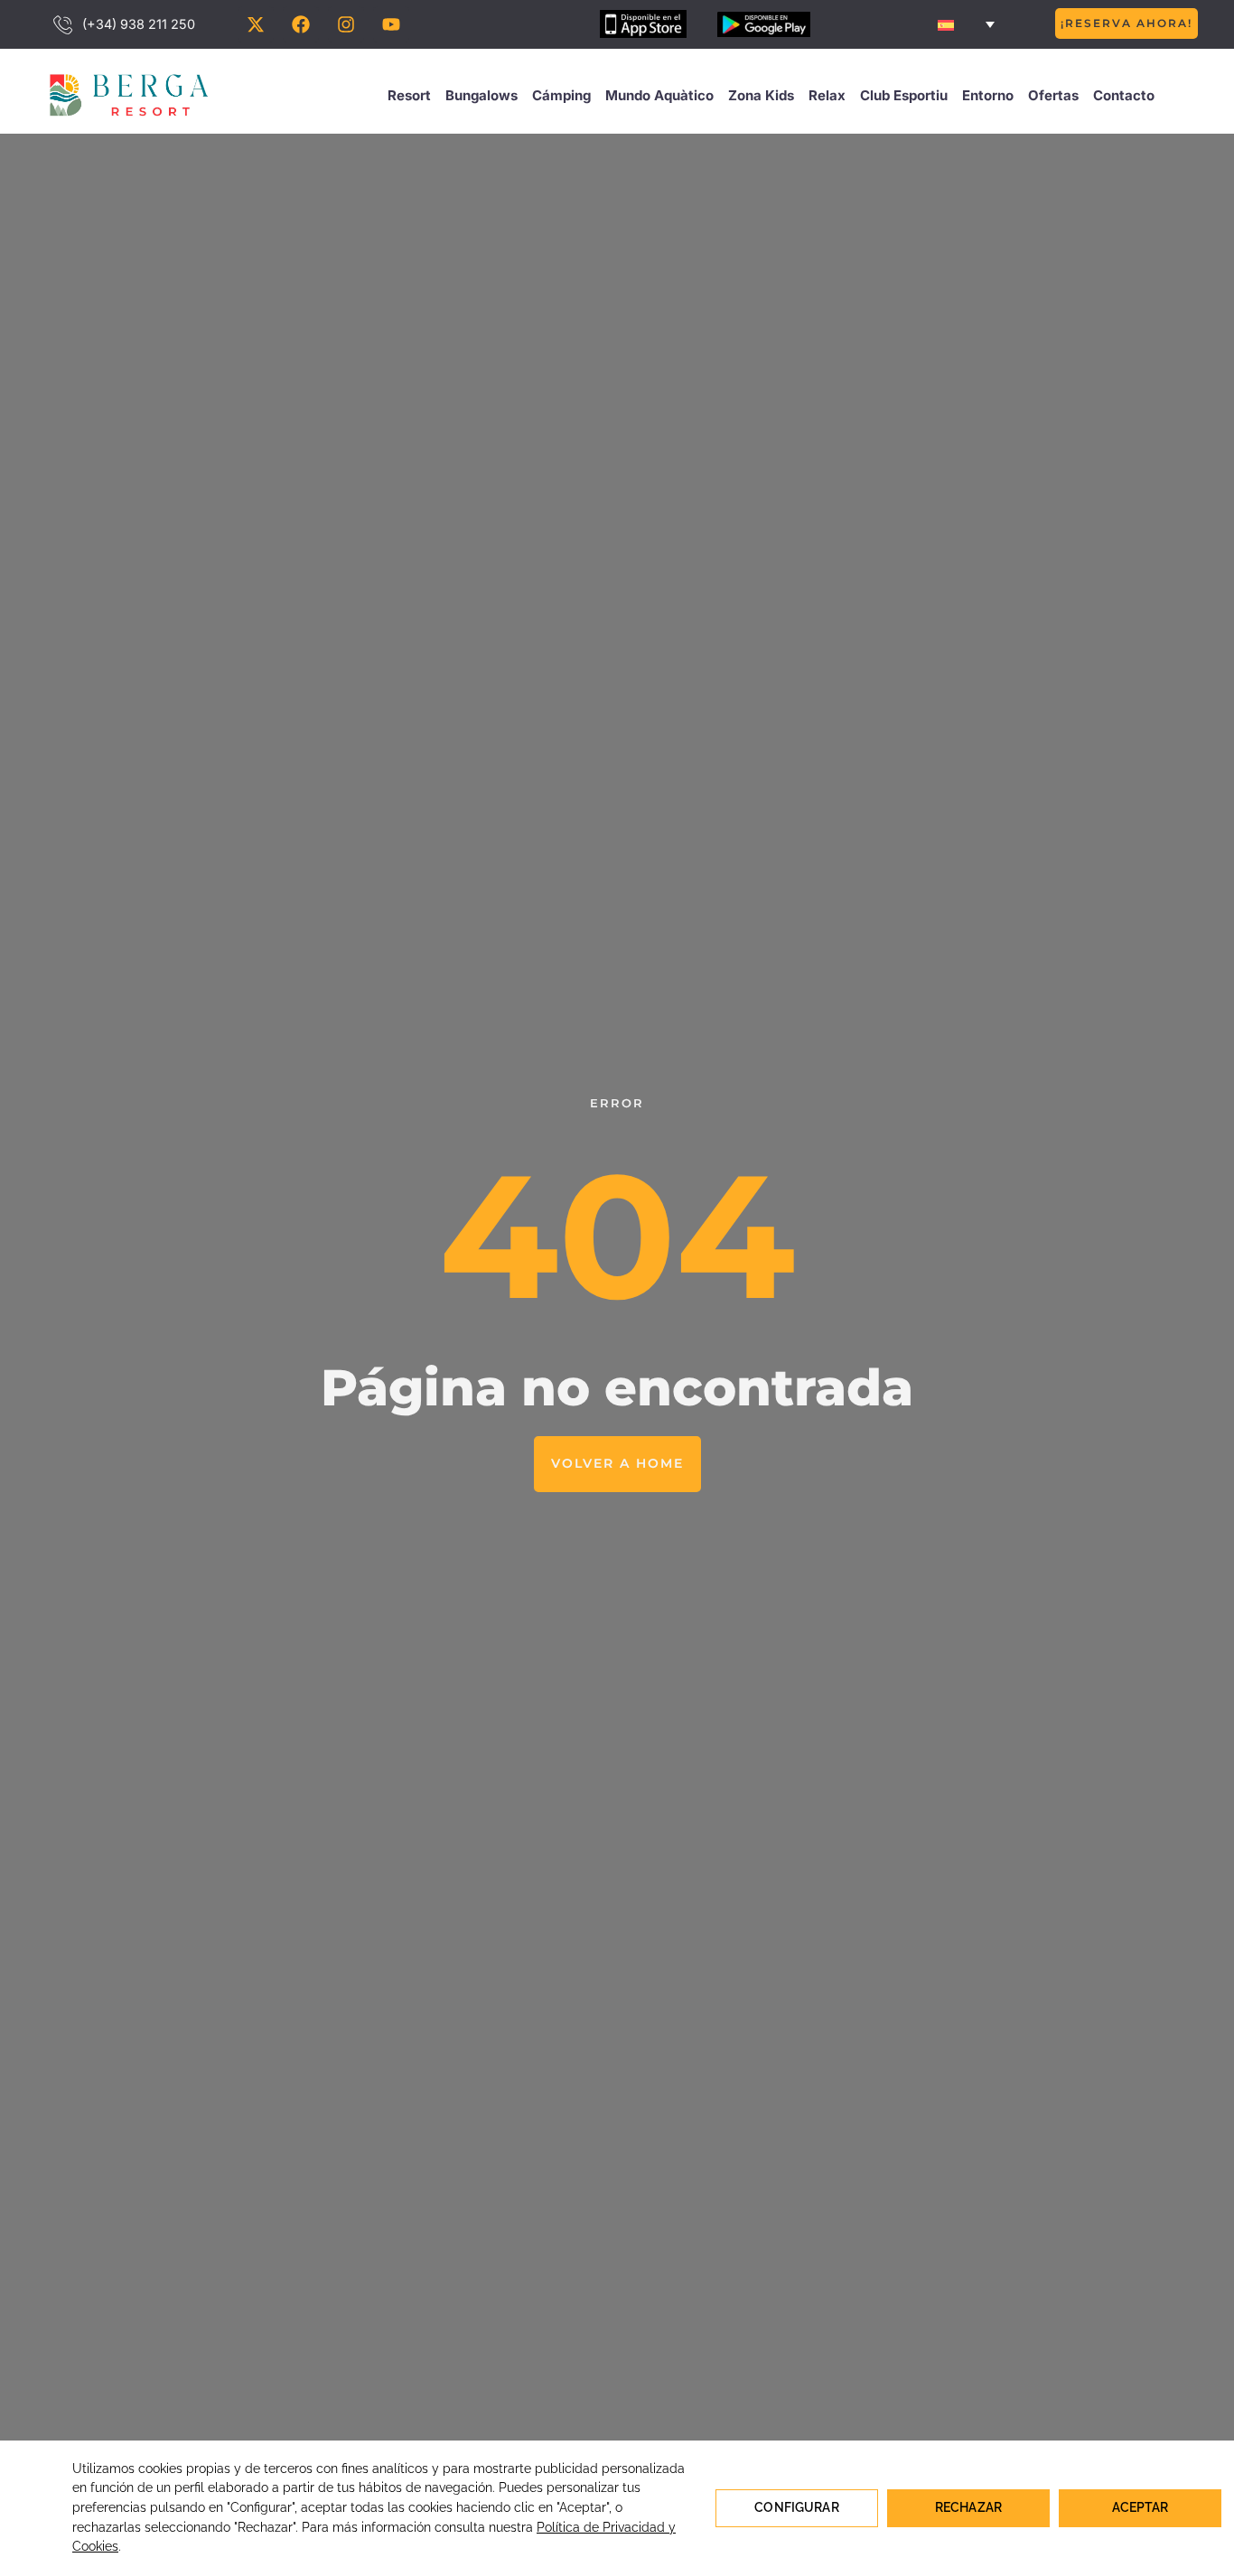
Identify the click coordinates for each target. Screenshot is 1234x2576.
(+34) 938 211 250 (139, 24)
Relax (827, 95)
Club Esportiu (904, 95)
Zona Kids (761, 95)
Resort (409, 95)
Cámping (561, 95)
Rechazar (968, 2507)
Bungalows (481, 95)
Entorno (988, 95)
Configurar (796, 2507)
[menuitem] (966, 24)
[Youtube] (391, 24)
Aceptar (1141, 2507)
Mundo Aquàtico (659, 95)
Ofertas (1053, 95)
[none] (966, 24)
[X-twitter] (256, 24)
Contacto (1124, 95)
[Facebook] (301, 24)
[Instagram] (346, 24)
